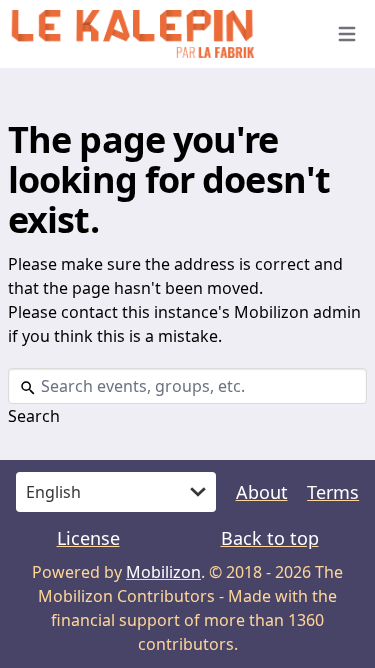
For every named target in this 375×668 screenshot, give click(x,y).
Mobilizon (163, 572)
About (262, 492)
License (88, 538)
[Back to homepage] (157, 34)
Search (34, 416)
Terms (333, 492)
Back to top (270, 538)
